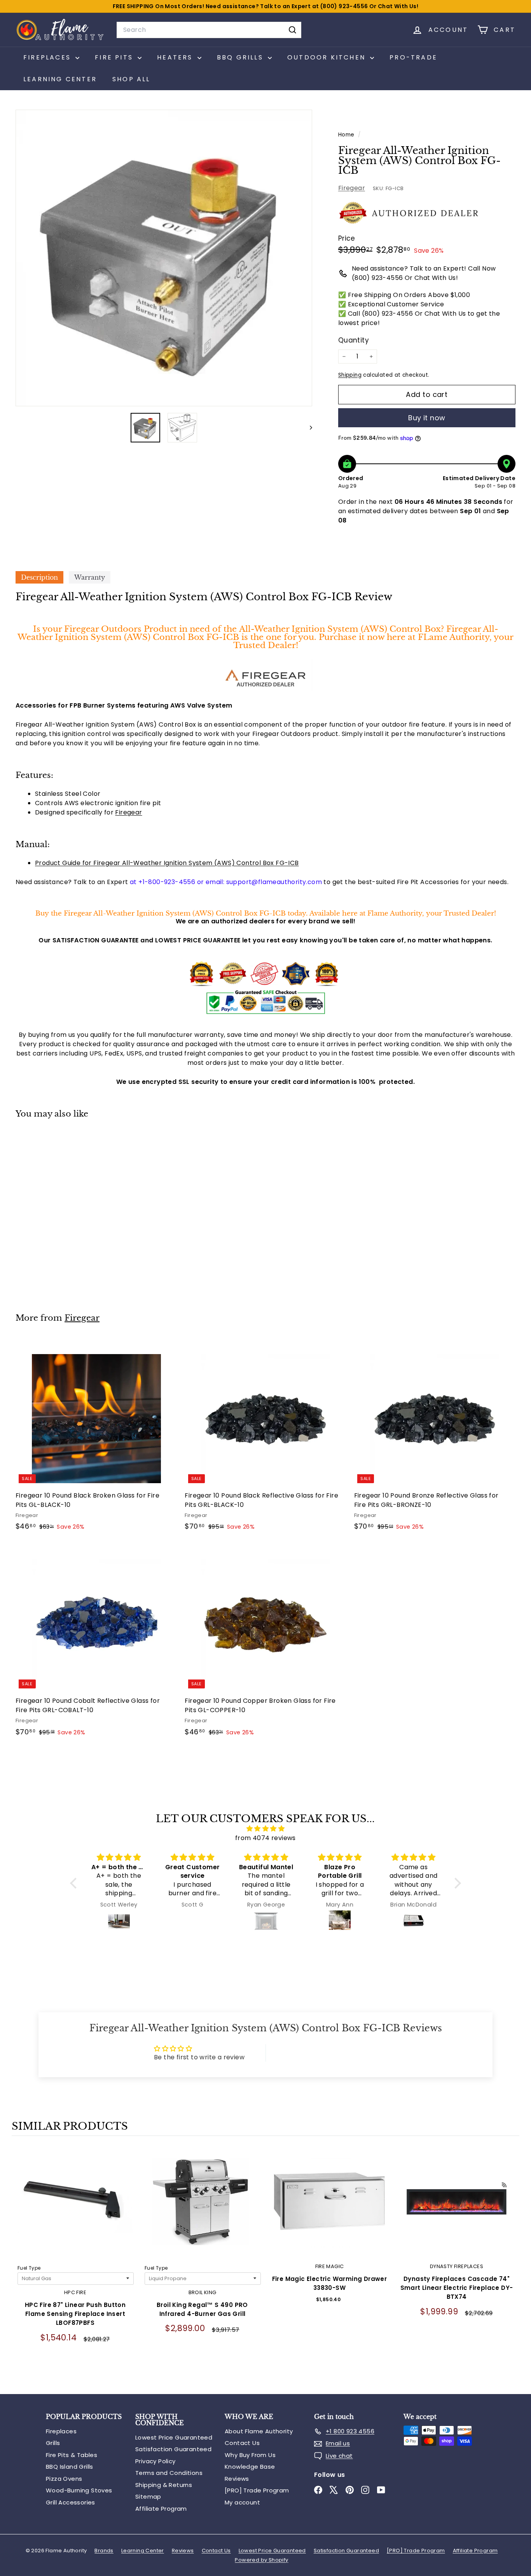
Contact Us (242, 2443)
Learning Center (60, 79)
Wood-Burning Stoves (79, 2490)
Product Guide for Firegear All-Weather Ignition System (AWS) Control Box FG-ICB (167, 863)
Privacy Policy (155, 2461)
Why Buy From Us (250, 2455)
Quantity (354, 340)
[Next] (307, 428)
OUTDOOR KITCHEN (328, 57)
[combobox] (209, 30)
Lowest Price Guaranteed (174, 2437)
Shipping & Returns (164, 2485)
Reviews (237, 2479)
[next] (512, 2266)
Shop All (131, 79)
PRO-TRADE (413, 57)
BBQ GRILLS (241, 57)
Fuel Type (29, 2268)
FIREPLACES (48, 57)
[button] (75, 1883)
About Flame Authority (259, 2431)
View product (75, 2210)
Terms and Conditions (169, 2473)
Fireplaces (61, 2431)
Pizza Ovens (64, 2479)
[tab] (39, 577)
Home (347, 135)
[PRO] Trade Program (257, 2490)
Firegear (352, 188)
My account (242, 2502)
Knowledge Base (250, 2467)
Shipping (350, 375)
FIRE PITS (115, 57)
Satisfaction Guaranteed (173, 2449)
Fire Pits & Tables (72, 2455)
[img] (265, 1829)
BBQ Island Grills (70, 2467)
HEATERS (176, 57)
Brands (104, 2551)
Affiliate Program (161, 2509)
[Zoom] (164, 258)
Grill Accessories (71, 2502)
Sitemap (148, 2496)
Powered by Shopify (261, 2560)
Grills (53, 2443)
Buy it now (427, 418)
